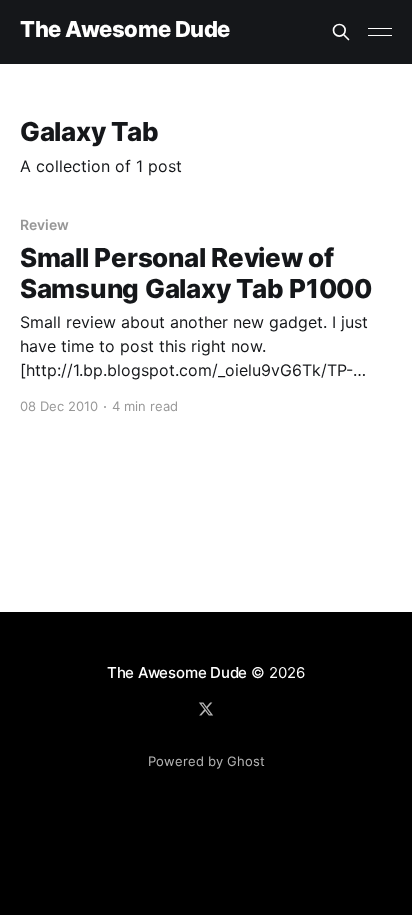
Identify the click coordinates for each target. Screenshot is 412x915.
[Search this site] (341, 32)
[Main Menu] (380, 32)
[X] (206, 709)
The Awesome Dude (125, 29)
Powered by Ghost (206, 761)
